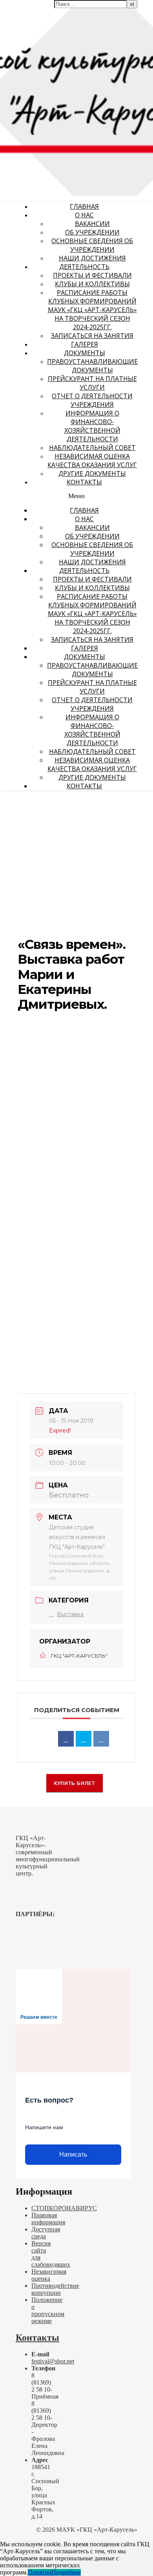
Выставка (70, 1614)
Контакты (84, 482)
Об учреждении (92, 232)
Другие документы (92, 473)
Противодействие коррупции (55, 2289)
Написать (73, 2154)
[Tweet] (84, 1739)
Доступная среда (46, 2233)
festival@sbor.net (53, 2361)
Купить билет (75, 1783)
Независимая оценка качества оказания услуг (92, 461)
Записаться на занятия (92, 336)
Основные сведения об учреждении (92, 245)
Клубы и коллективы (92, 284)
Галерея (85, 344)
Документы (85, 353)
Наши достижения (92, 258)
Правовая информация (48, 2219)
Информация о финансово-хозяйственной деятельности (92, 426)
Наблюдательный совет (92, 448)
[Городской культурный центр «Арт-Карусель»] (50, 54)
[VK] (101, 1739)
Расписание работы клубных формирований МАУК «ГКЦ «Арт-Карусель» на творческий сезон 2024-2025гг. (92, 310)
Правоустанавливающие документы (92, 366)
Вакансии (92, 224)
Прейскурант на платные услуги (92, 383)
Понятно (40, 2572)
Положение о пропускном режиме (48, 2310)
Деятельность (84, 267)
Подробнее (66, 2572)
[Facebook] (66, 1739)
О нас (84, 215)
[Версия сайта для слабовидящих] (127, 11)
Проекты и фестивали (92, 275)
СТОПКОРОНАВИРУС (64, 2208)
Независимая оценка (49, 2275)
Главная (84, 206)
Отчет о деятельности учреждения (92, 400)
